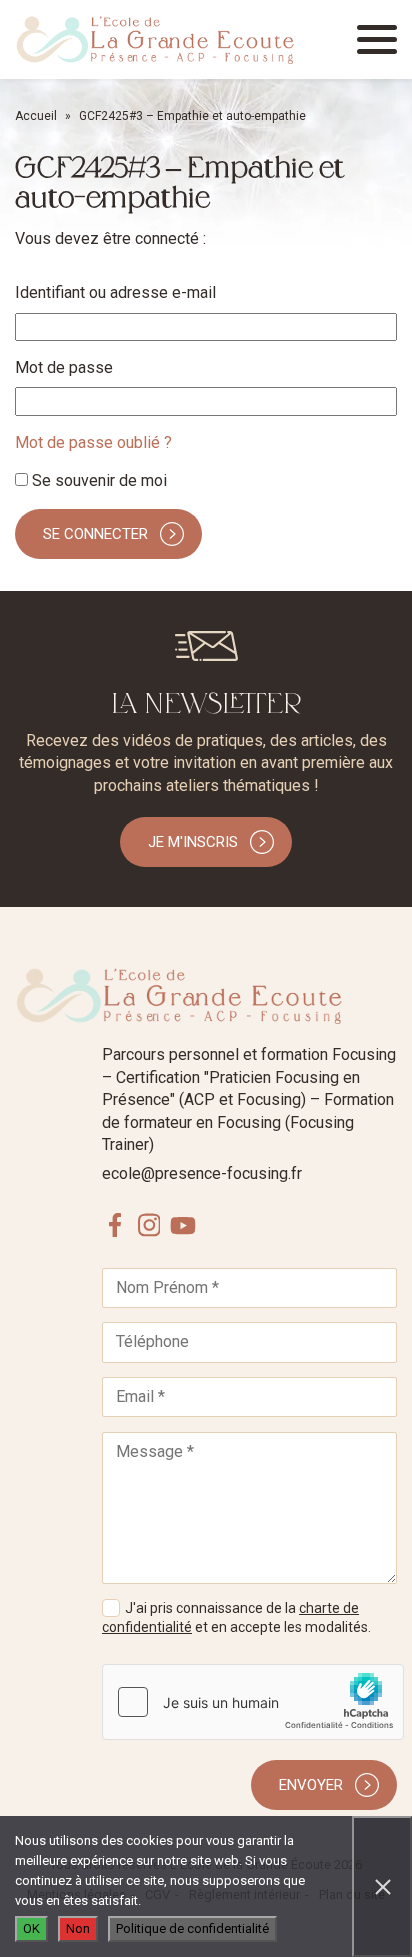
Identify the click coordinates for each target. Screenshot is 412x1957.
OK (31, 1928)
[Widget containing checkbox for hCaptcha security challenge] (253, 1702)
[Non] (382, 1886)
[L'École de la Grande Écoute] (155, 39)
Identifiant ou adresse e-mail (115, 292)
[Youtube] (183, 1225)
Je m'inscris (193, 842)
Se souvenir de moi (97, 480)
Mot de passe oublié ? (93, 442)
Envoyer (311, 1785)
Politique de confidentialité (192, 1928)
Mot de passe (64, 367)
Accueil (36, 116)
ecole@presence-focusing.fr (202, 1173)
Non (78, 1928)
